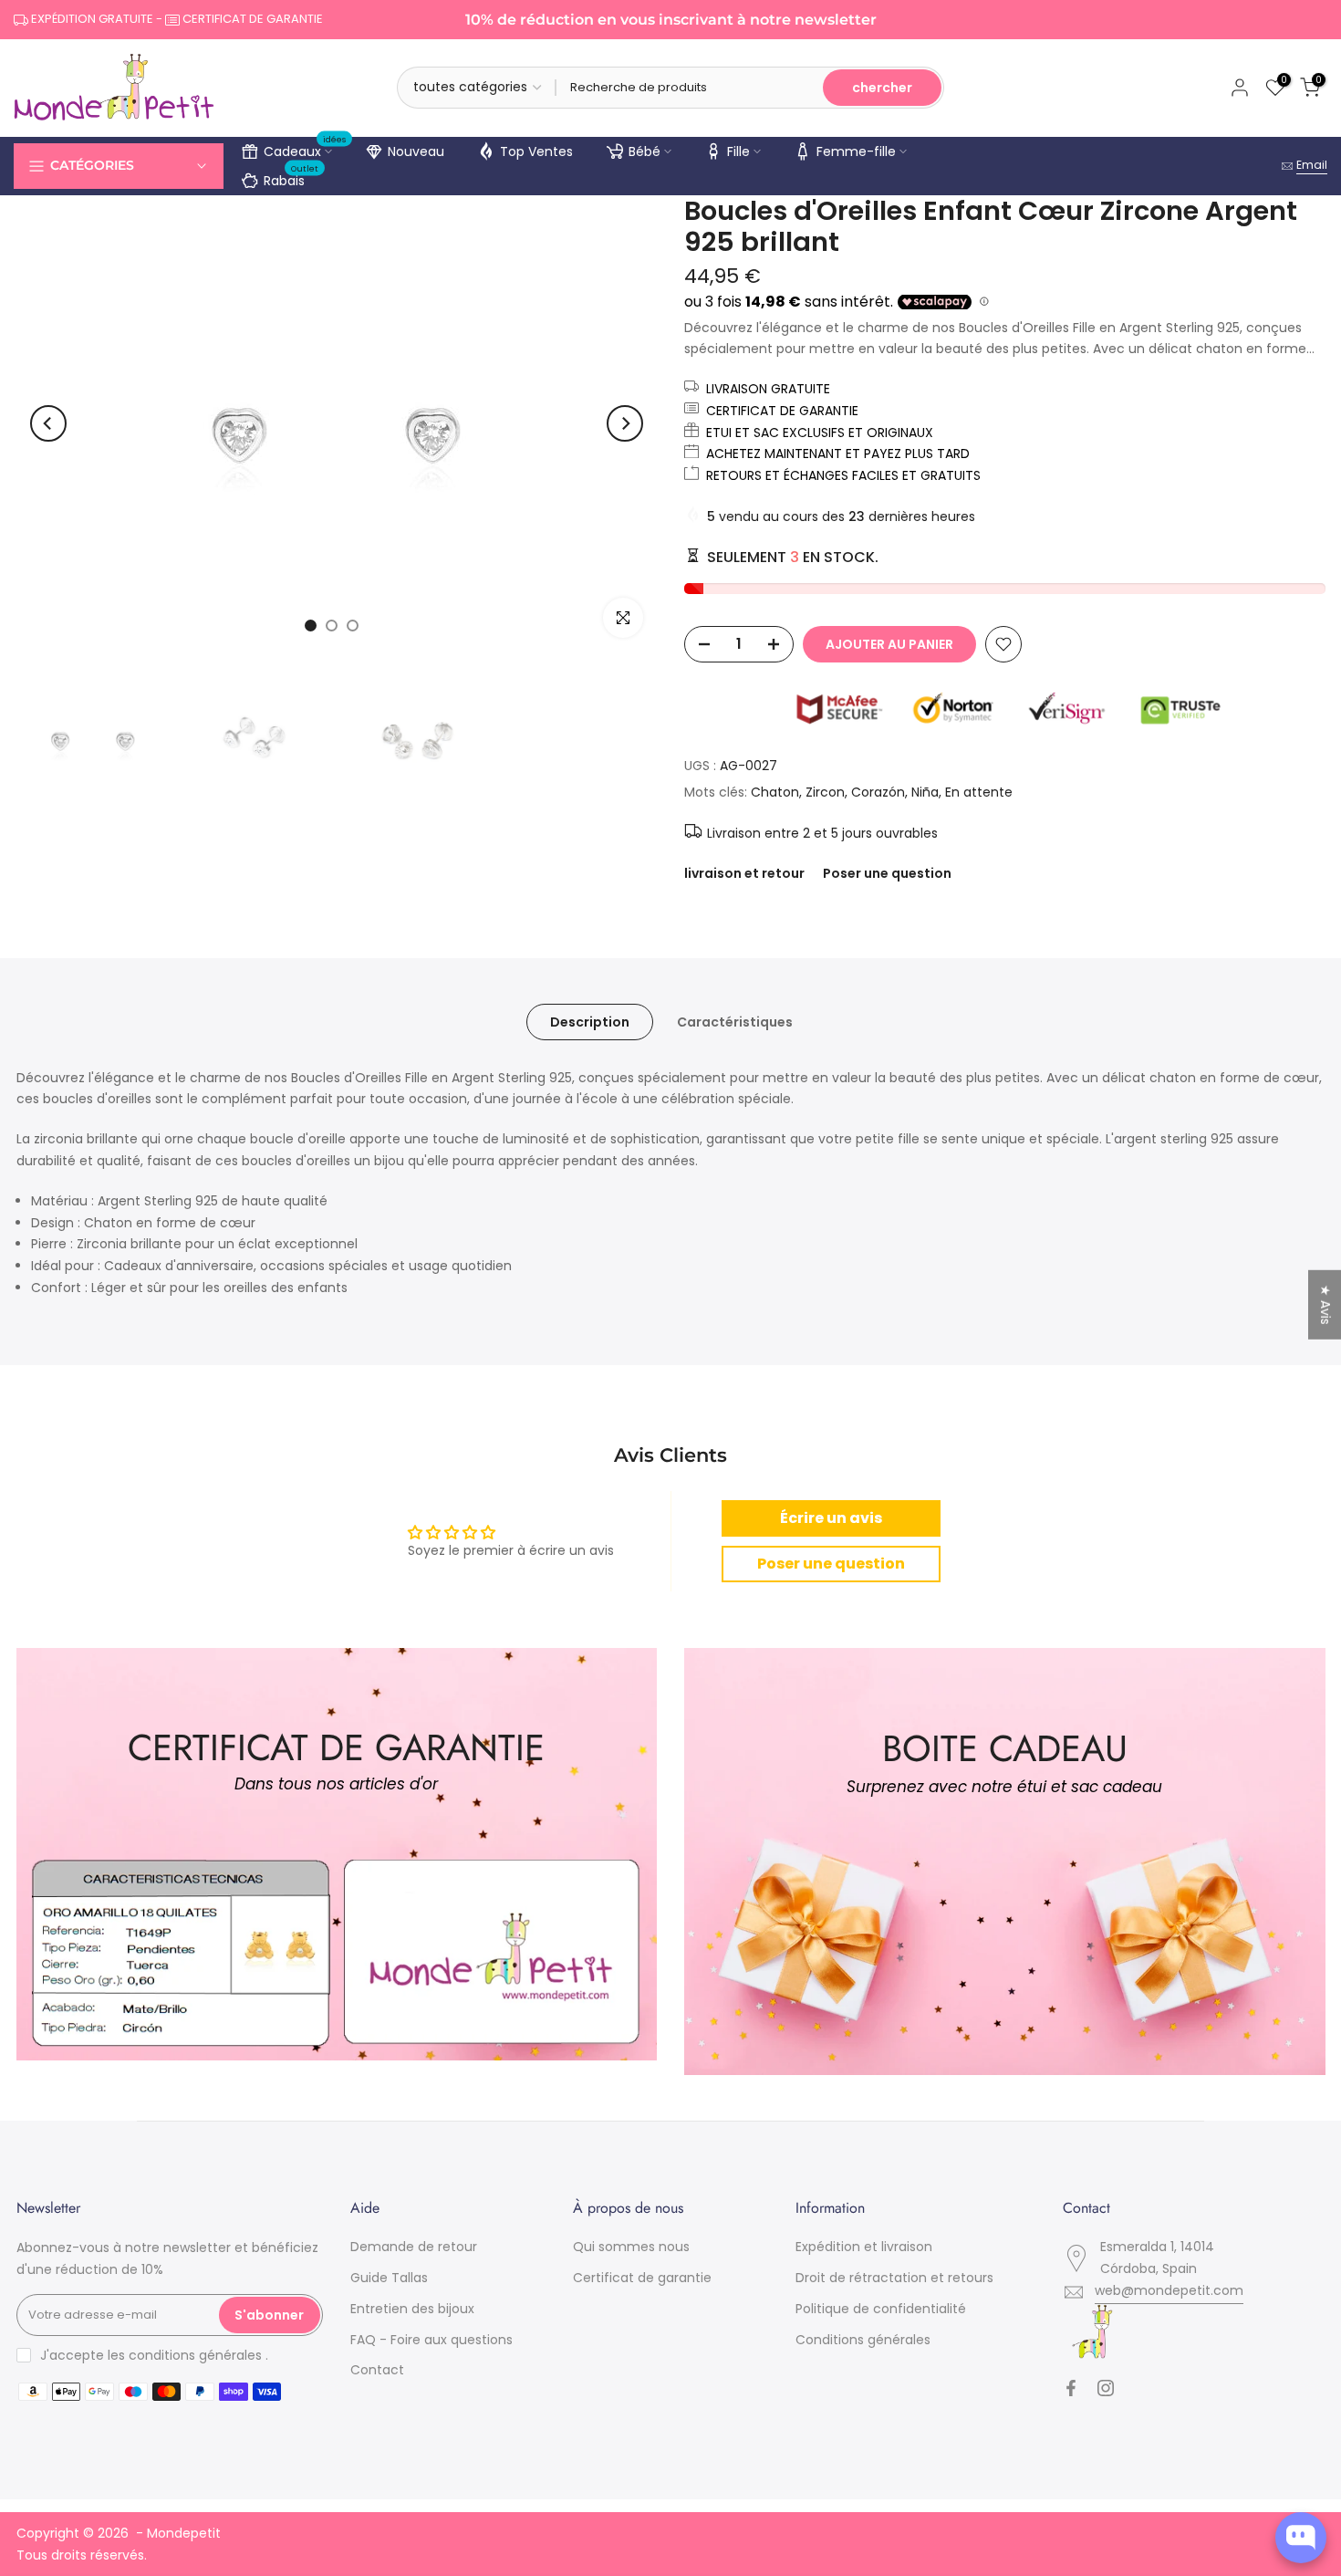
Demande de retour (414, 2247)
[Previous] (48, 423)
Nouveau (416, 151)
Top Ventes (536, 151)
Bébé (645, 151)
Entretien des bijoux (412, 2309)
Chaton (775, 792)
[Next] (625, 423)
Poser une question (887, 873)
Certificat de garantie (642, 2278)
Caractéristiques (735, 1021)
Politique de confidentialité (881, 2309)
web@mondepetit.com (1169, 2290)
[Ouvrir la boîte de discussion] (1301, 2538)
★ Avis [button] (1325, 1304)
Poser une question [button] (831, 1564)
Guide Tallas (389, 2278)
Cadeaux (305, 149)
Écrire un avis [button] (831, 1518)
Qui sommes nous (631, 2247)
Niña (925, 792)
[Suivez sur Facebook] (1071, 2388)
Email (1312, 165)
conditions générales (195, 2355)
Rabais (291, 178)
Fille (738, 151)
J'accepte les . (154, 2355)
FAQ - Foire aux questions (431, 2340)
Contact (377, 2370)
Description (590, 1021)
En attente (979, 792)
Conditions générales (863, 2340)
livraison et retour (744, 873)
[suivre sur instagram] (1106, 2388)
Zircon (825, 792)
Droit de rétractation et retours (894, 2278)
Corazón (878, 792)
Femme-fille (856, 151)
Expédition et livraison (864, 2247)
